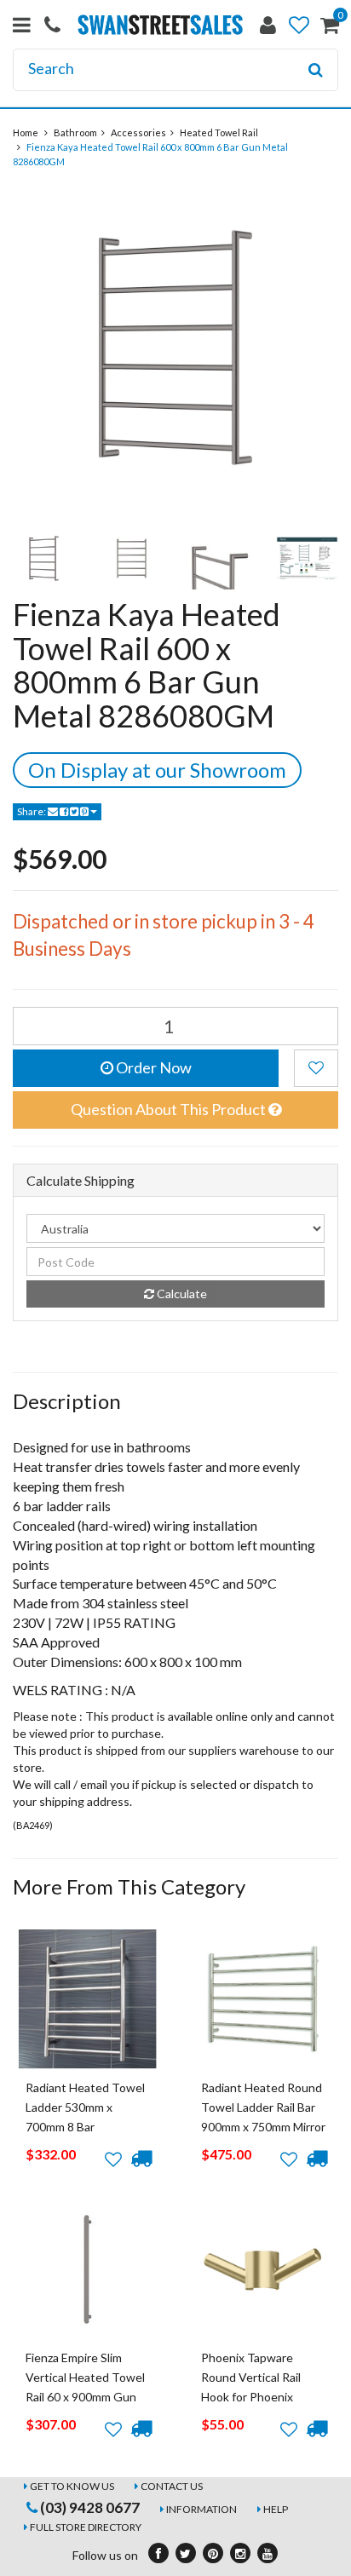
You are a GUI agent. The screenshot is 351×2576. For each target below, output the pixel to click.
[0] (330, 29)
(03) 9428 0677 (89, 2507)
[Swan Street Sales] (160, 23)
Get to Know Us (72, 2486)
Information (201, 2509)
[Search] (316, 70)
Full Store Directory (86, 2527)
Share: (32, 811)
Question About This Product (170, 1109)
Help (276, 2509)
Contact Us (172, 2486)
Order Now (152, 1067)
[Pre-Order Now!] (141, 2159)
